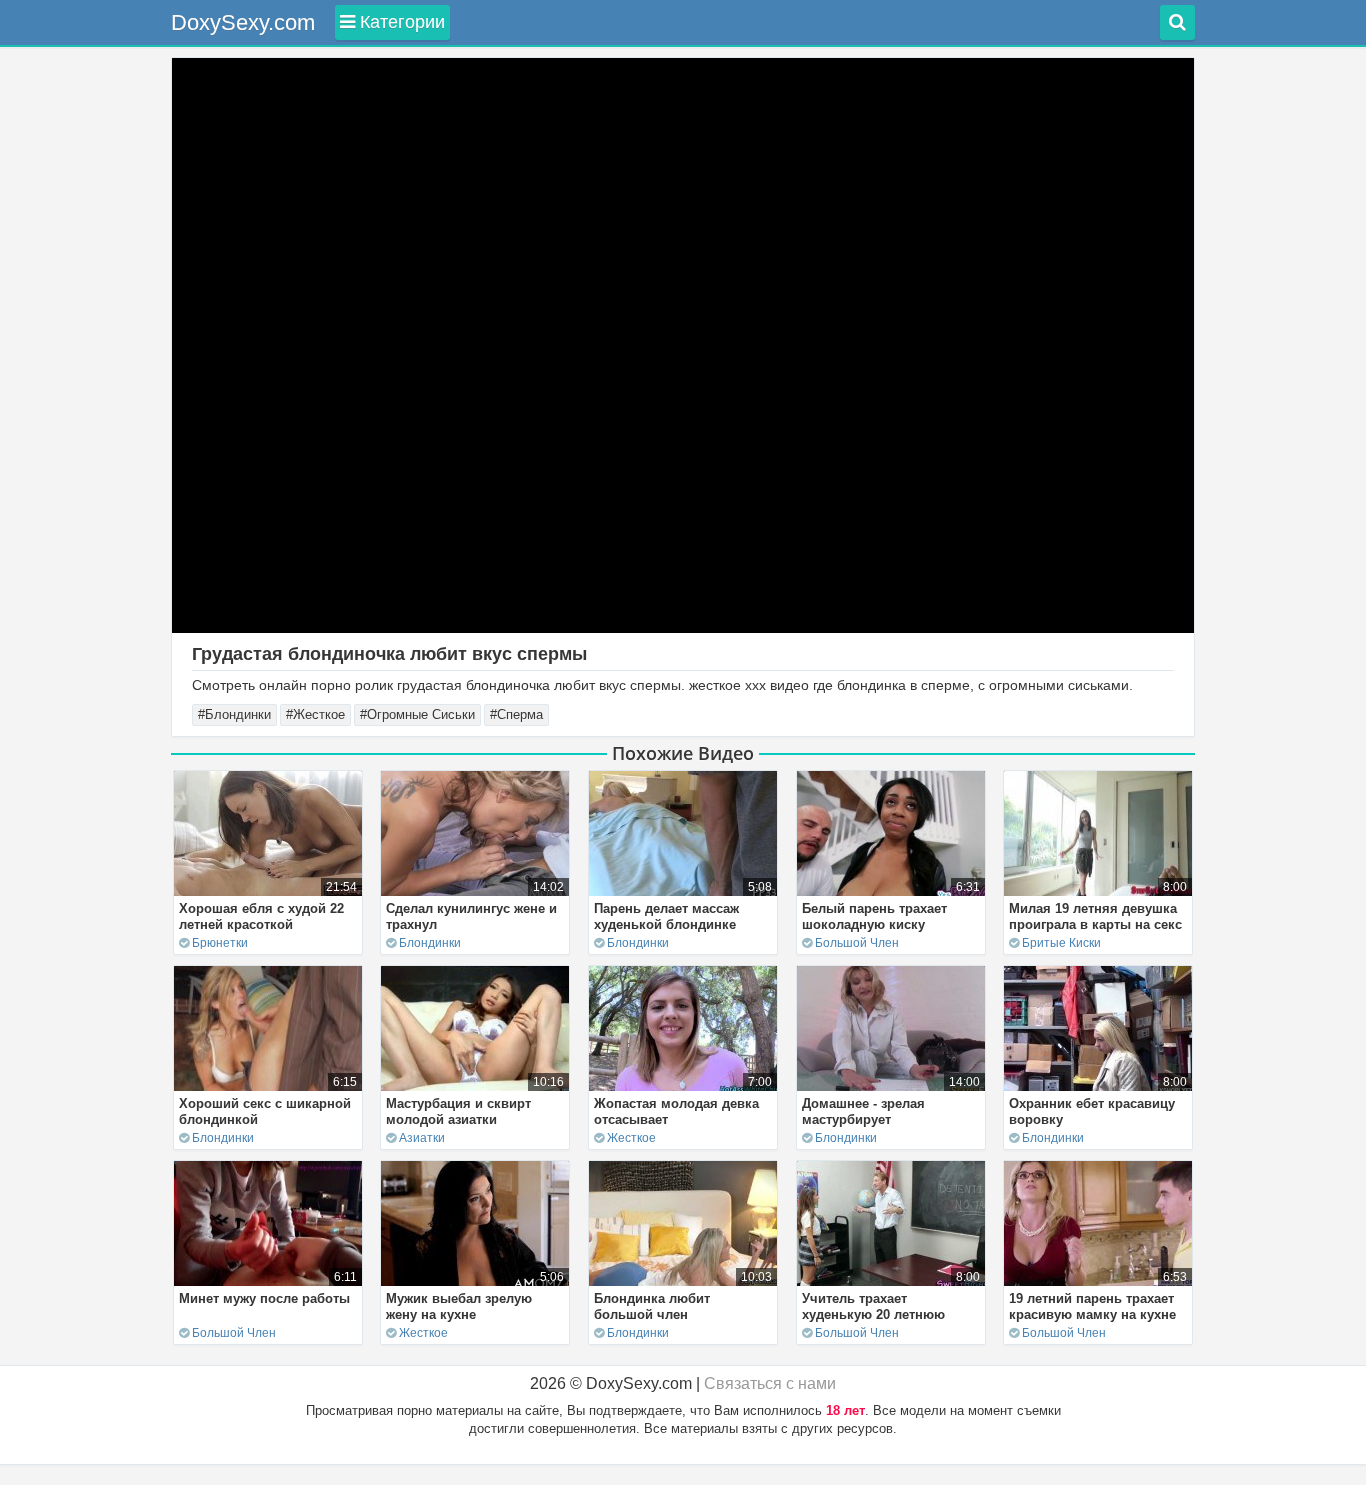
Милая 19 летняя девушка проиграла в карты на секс (1095, 916)
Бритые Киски (1061, 943)
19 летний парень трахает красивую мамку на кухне (1092, 1306)
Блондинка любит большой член (652, 1306)
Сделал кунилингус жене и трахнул (471, 916)
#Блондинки (234, 714)
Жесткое (631, 1138)
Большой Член (857, 943)
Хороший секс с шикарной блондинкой (265, 1111)
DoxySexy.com (243, 22)
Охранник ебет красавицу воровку (1092, 1111)
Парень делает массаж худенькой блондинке (666, 916)
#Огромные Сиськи (417, 714)
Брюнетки (220, 943)
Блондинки (430, 943)
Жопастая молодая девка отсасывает (676, 1111)
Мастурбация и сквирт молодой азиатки (458, 1111)
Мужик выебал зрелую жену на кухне (459, 1306)
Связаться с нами (770, 1383)
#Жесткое (315, 714)
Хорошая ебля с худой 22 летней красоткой (261, 916)
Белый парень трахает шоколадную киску (874, 916)
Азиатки (422, 1138)
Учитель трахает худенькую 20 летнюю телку (873, 1314)
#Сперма (516, 714)
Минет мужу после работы (264, 1298)
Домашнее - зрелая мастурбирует (863, 1111)
